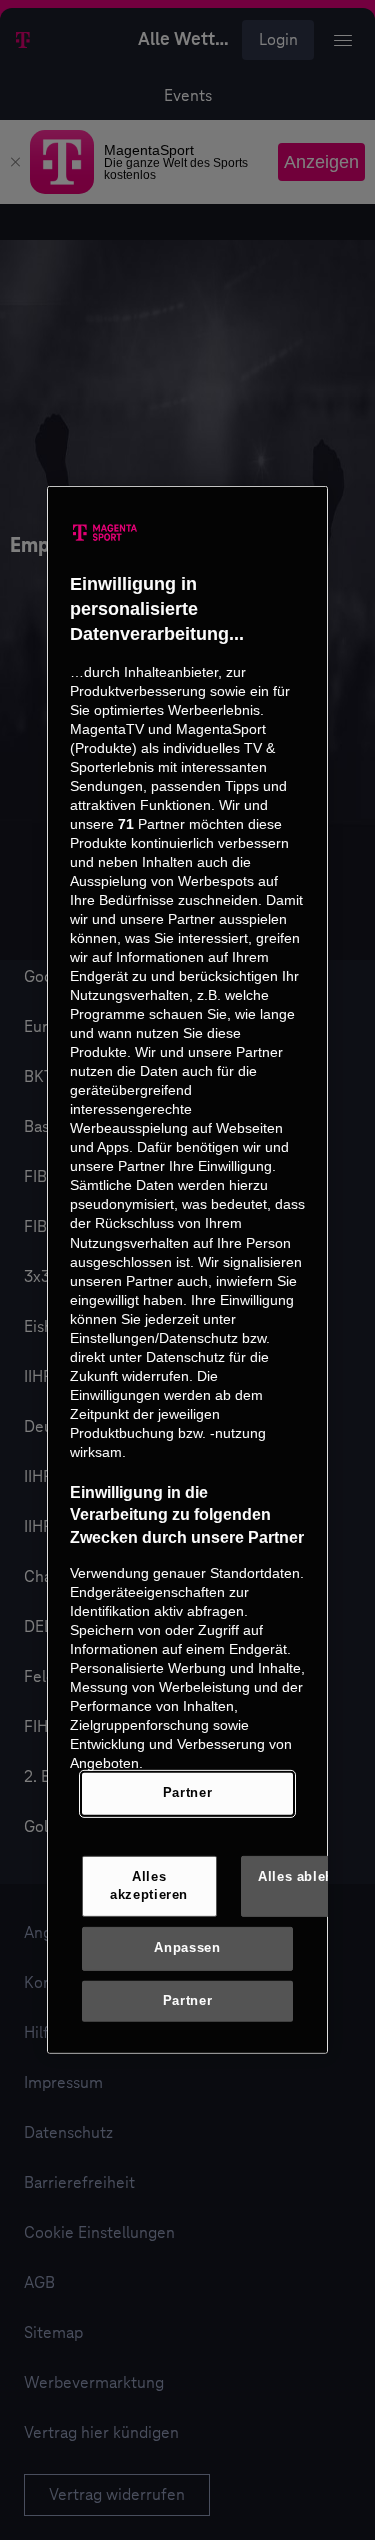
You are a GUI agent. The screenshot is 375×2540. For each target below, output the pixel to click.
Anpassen (187, 1948)
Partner (187, 1793)
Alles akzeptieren (149, 1886)
